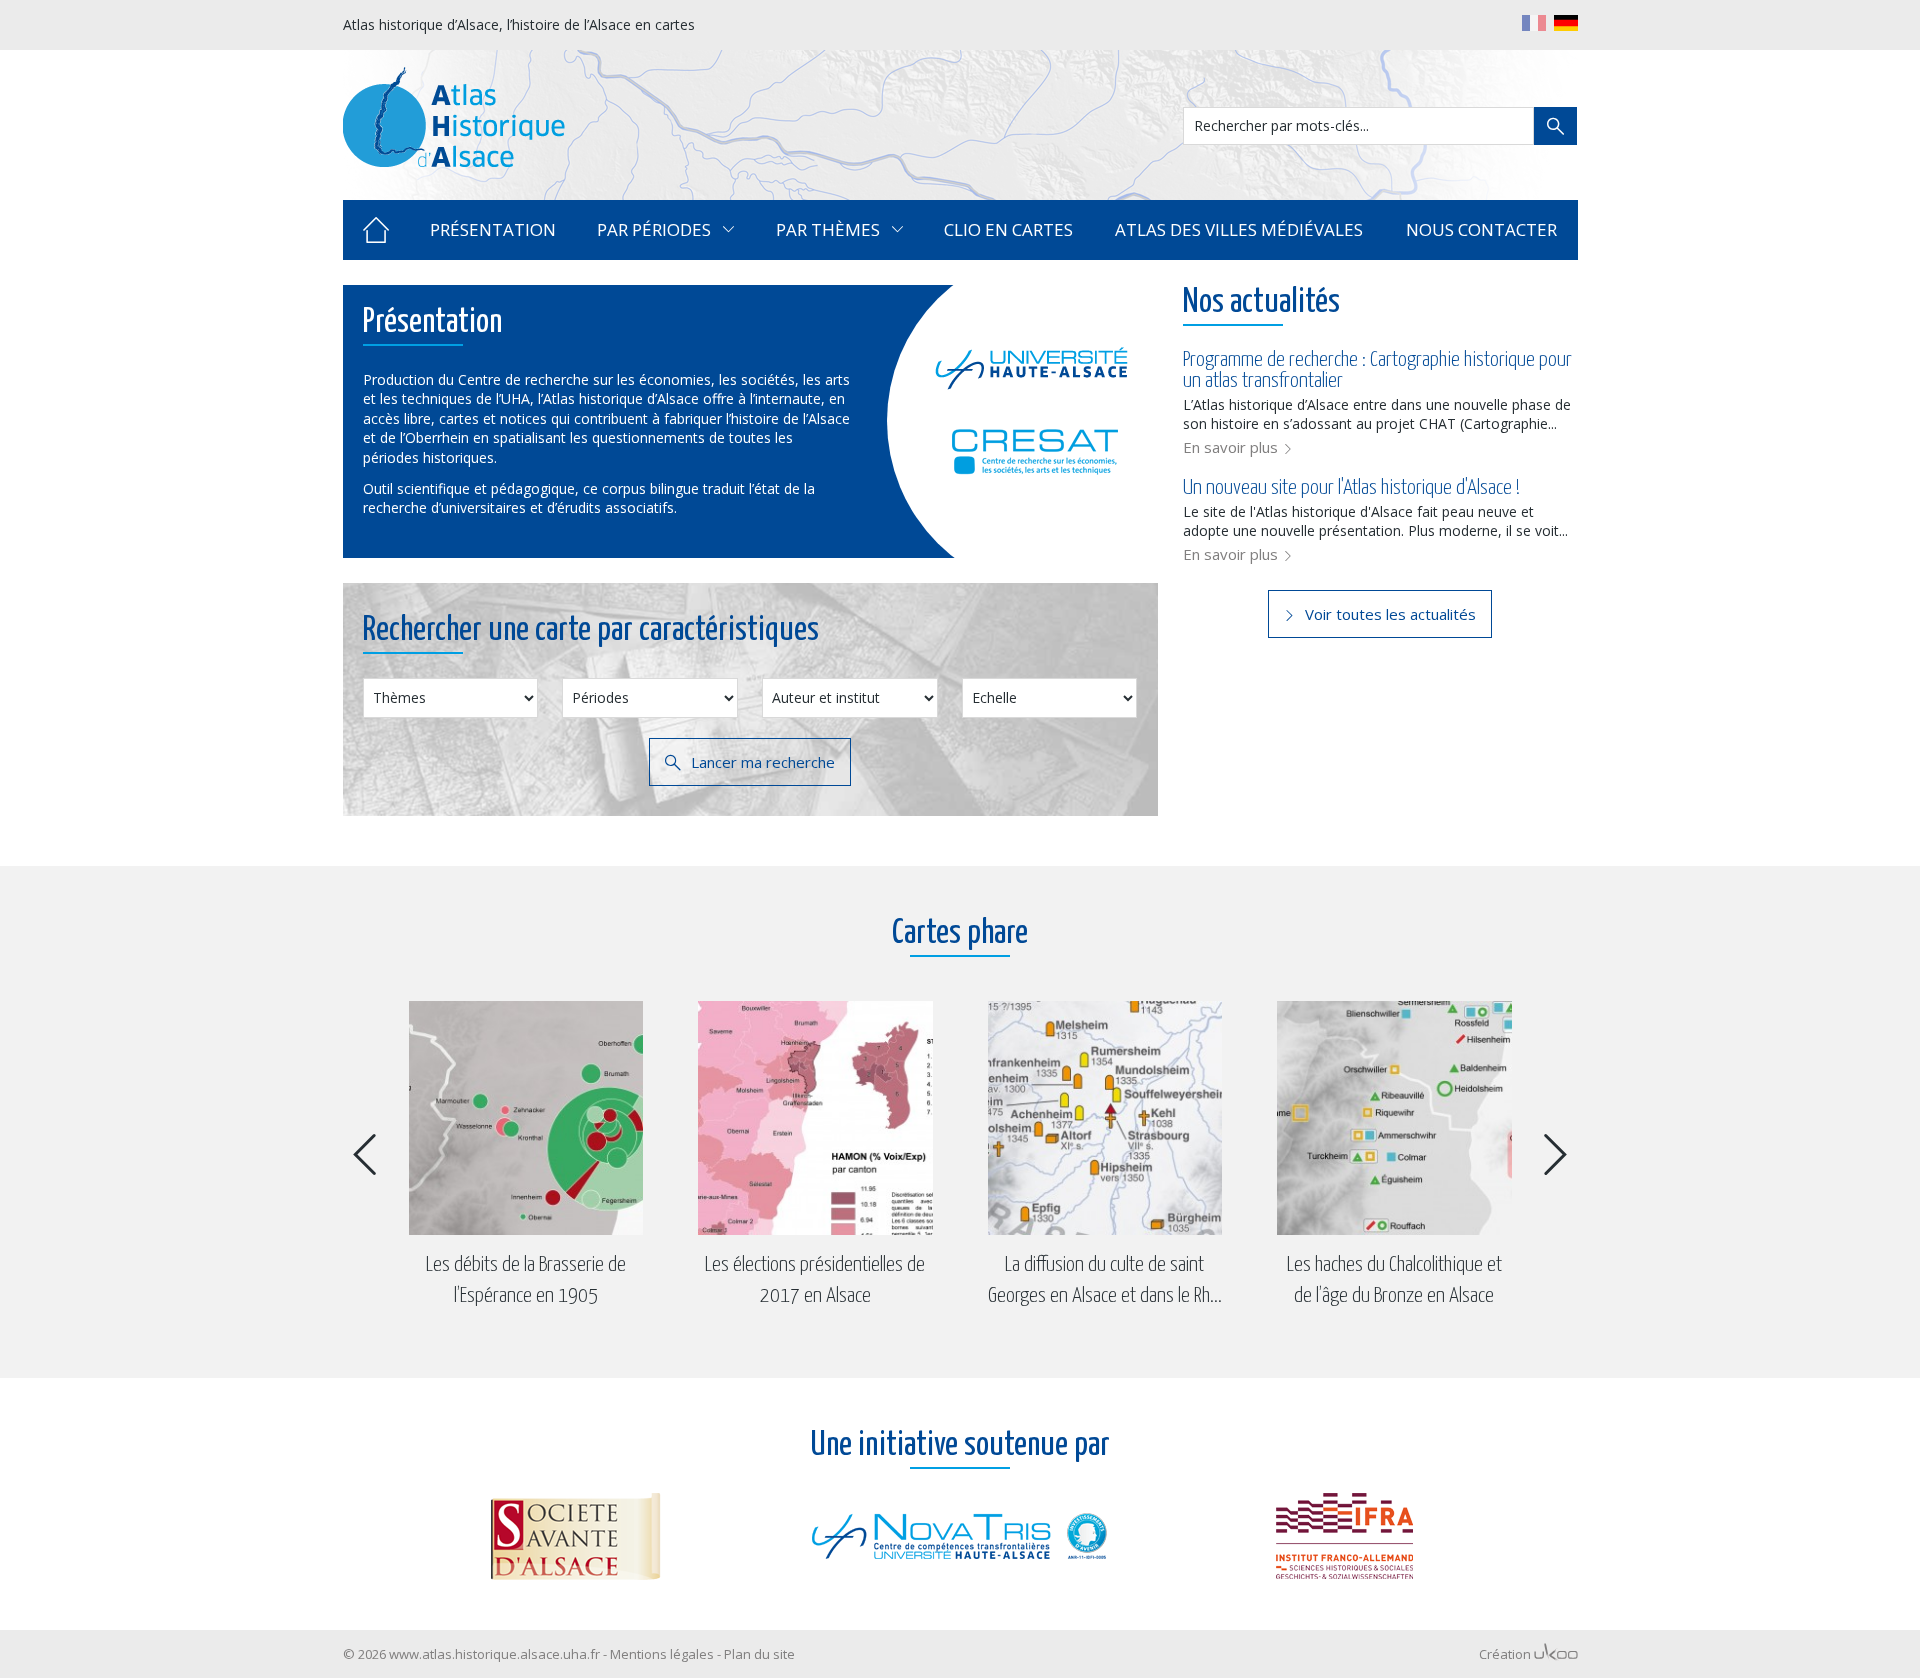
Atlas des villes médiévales (1239, 229)
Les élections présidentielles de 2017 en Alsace (526, 1280)
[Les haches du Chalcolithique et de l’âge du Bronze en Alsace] (1105, 1118)
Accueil (376, 230)
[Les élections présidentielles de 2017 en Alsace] (526, 1118)
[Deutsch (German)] (1566, 23)
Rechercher (1555, 126)
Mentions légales (662, 1654)
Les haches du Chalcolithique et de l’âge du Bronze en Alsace (1105, 1280)
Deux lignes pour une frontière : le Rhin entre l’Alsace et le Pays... (1395, 1280)
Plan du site (759, 1654)
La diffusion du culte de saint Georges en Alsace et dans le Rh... (816, 1280)
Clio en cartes (1008, 229)
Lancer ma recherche (763, 762)
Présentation (493, 229)
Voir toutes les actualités (1390, 614)
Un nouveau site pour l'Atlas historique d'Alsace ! (1351, 488)
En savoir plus (1230, 447)
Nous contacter (1481, 229)
